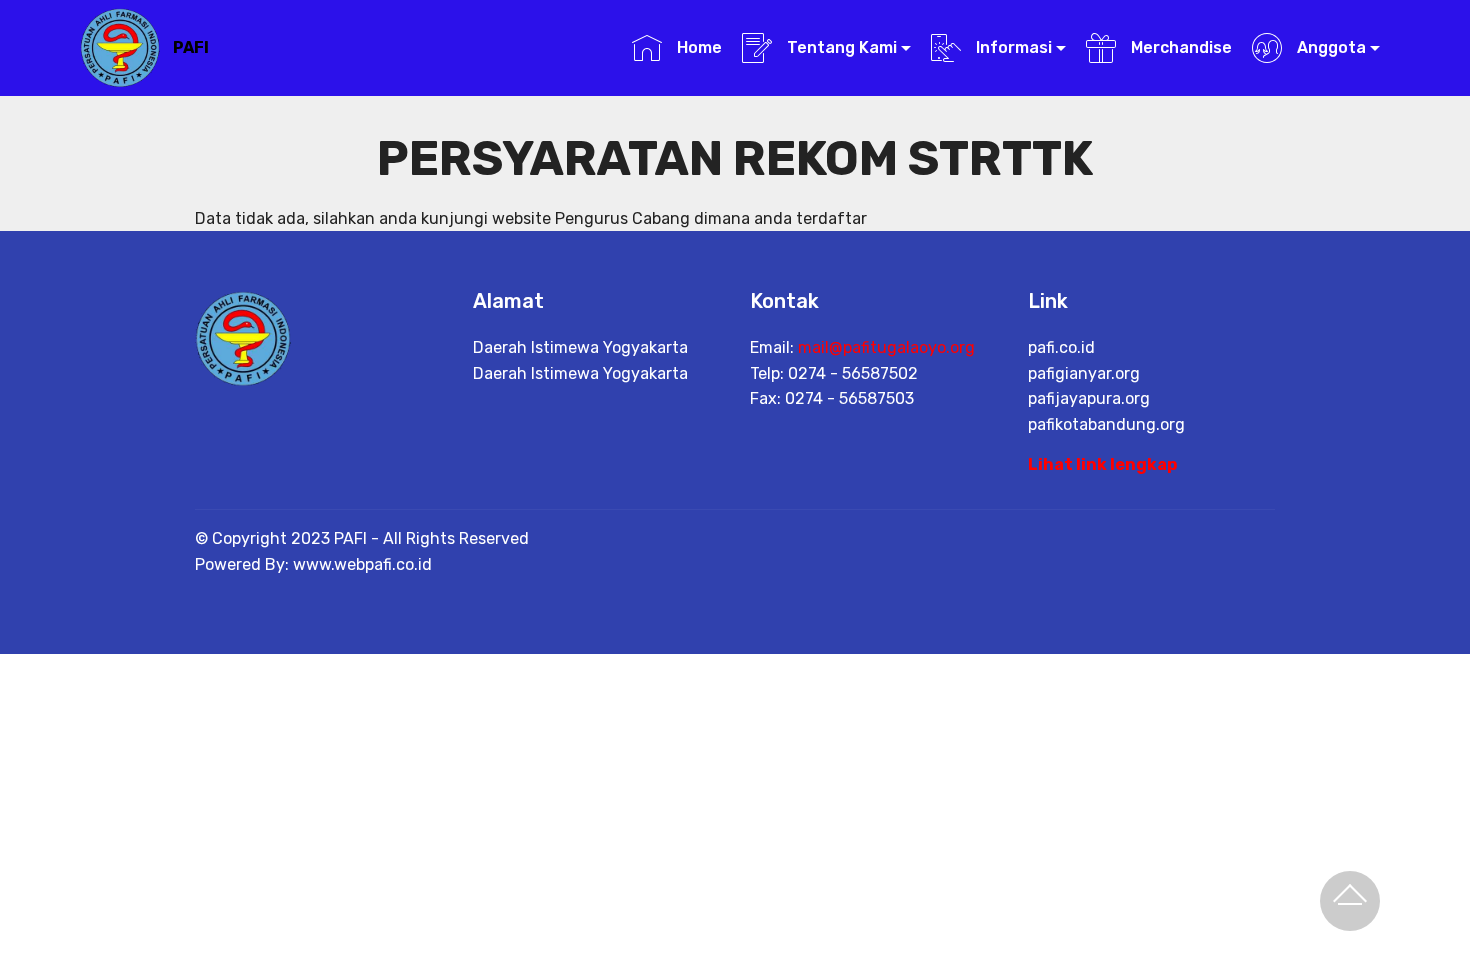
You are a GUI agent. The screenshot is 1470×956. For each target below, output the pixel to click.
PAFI (191, 47)
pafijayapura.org (1089, 398)
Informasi (1012, 47)
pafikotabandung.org (1106, 424)
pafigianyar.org (1084, 373)
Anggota (1329, 47)
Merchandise (1179, 47)
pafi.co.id (1061, 347)
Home (697, 47)
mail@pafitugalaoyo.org (886, 347)
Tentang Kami (840, 47)
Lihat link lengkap (1102, 464)
